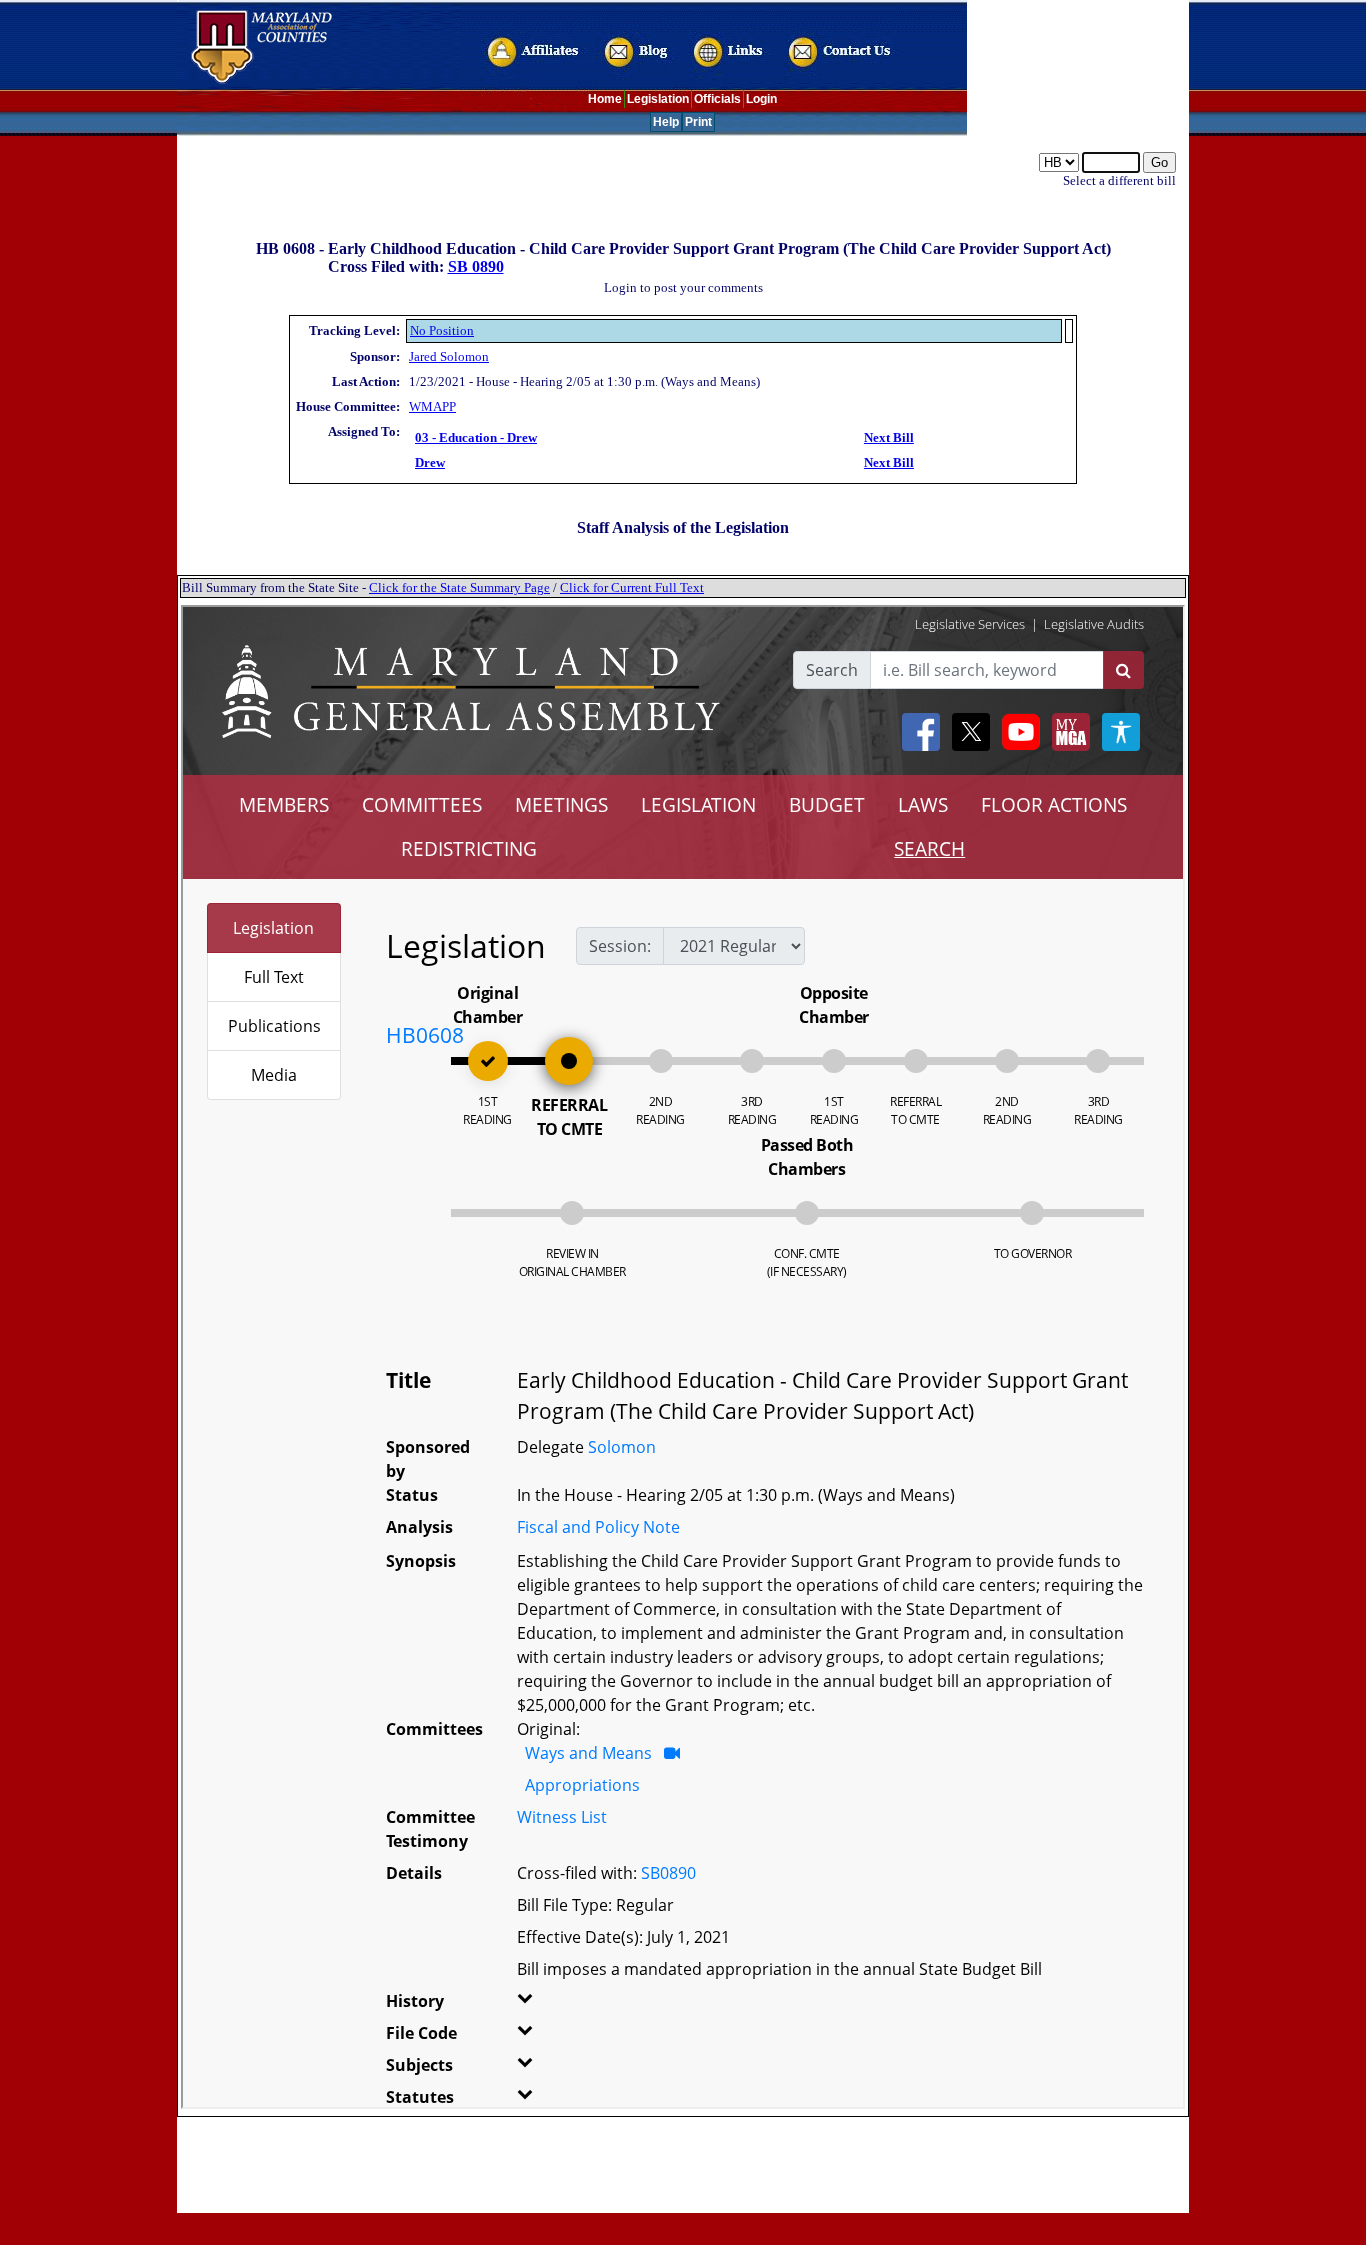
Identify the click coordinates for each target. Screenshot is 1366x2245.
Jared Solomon (449, 356)
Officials (717, 99)
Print (698, 122)
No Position (442, 330)
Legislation (658, 99)
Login (761, 99)
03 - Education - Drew (476, 437)
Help (666, 122)
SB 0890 (476, 266)
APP (444, 406)
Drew (430, 462)
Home (605, 99)
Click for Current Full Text (632, 587)
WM (421, 406)
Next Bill (889, 437)
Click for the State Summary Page (459, 587)
